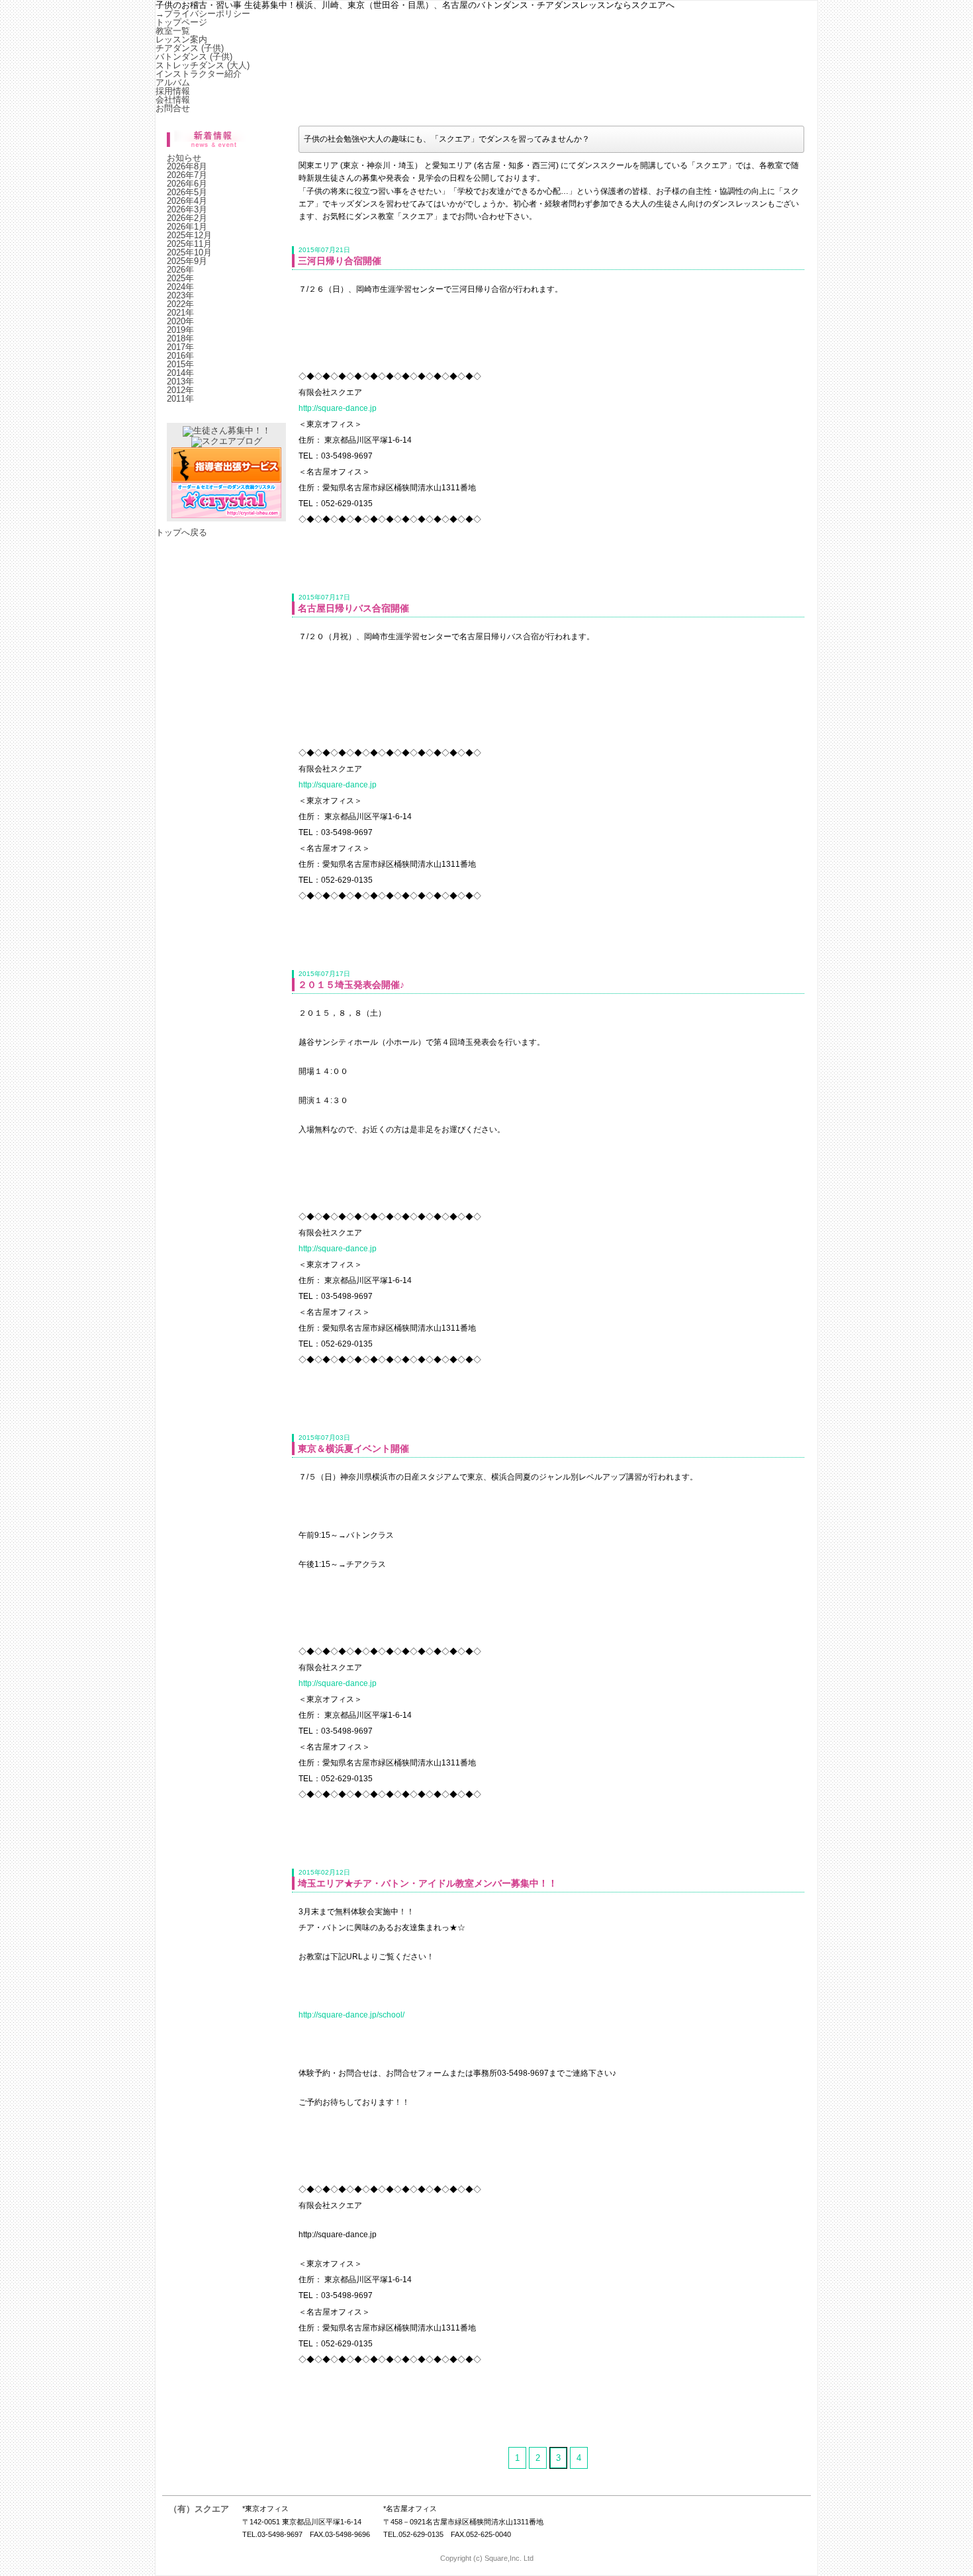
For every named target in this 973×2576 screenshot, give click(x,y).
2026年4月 (187, 201)
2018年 (180, 338)
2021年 (180, 313)
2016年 (180, 356)
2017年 (180, 347)
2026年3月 (187, 209)
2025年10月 (189, 252)
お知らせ (184, 158)
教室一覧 (173, 31)
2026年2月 (187, 218)
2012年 (180, 390)
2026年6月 (187, 184)
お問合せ (173, 108)
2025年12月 (189, 235)
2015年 (180, 364)
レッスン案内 (181, 39)
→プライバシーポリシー (203, 14)
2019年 (180, 330)
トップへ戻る (181, 532)
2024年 (180, 287)
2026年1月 (187, 227)
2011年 (180, 399)
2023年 (180, 295)
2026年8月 (187, 166)
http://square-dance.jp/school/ (351, 2015)
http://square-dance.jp (338, 408)
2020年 (180, 321)
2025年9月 (187, 261)
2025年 (180, 278)
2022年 (180, 304)
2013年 (180, 381)
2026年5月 (187, 192)
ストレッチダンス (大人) (203, 65)
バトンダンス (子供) (194, 57)
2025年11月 (189, 244)
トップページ (181, 22)
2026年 (180, 270)
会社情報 (173, 100)
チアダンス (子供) (190, 48)
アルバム (173, 82)
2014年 (180, 373)
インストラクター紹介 (199, 74)
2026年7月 (187, 175)
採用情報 (173, 91)
